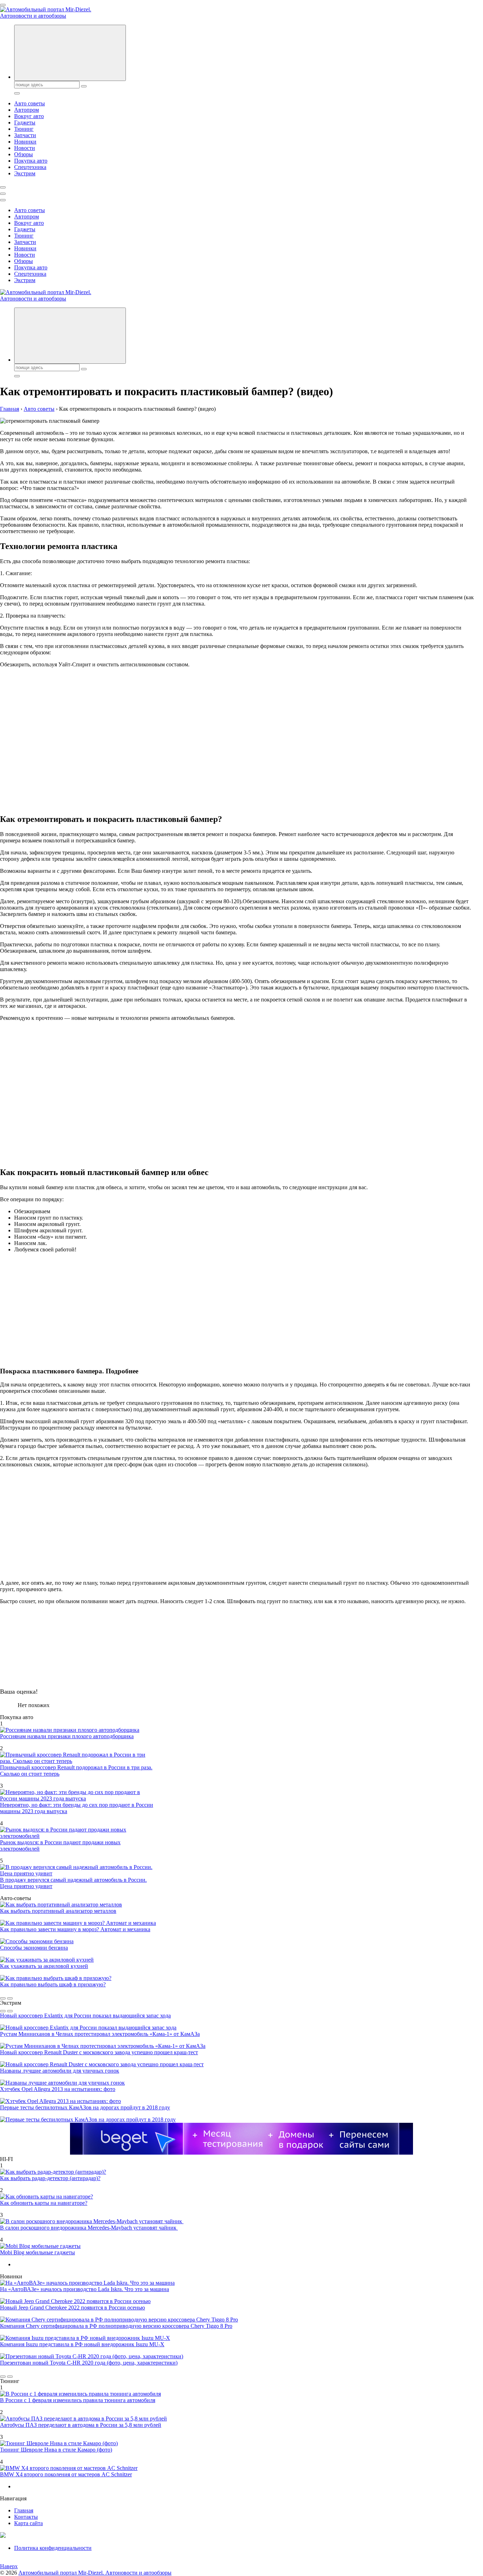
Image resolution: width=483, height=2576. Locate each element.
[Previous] (3, 1998)
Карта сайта (28, 2523)
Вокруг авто (29, 116)
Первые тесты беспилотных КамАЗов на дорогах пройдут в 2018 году (85, 2107)
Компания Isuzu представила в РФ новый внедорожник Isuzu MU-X (82, 2344)
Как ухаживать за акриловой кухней (44, 1966)
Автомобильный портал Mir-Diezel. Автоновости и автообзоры (95, 2573)
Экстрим (25, 173)
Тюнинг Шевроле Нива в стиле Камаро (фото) (56, 2450)
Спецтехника (30, 167)
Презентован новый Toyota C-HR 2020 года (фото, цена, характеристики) (89, 2363)
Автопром (27, 110)
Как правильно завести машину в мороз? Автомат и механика (75, 1929)
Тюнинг (24, 129)
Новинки (25, 142)
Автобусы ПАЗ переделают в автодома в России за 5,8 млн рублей (81, 2425)
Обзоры (24, 154)
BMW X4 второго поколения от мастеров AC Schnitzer (66, 2474)
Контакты (26, 2517)
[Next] (10, 1998)
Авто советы (30, 103)
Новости (25, 148)
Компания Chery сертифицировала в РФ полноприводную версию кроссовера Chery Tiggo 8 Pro (116, 2326)
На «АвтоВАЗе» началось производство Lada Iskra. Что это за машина (85, 2289)
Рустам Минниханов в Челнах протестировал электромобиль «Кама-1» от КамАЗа (100, 2034)
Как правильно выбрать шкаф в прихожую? (53, 1984)
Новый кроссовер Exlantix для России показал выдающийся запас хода (85, 2016)
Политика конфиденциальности (53, 2548)
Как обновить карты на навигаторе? (44, 2203)
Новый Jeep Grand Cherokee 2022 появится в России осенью (72, 2308)
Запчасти (25, 135)
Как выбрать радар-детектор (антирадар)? (50, 2178)
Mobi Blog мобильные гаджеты (37, 2252)
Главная (24, 2510)
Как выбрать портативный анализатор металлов (58, 1911)
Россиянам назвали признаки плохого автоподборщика (67, 1736)
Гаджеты (25, 122)
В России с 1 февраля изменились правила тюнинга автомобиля (78, 2400)
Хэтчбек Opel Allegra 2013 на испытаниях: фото (58, 2089)
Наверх (9, 2566)
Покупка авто (31, 161)
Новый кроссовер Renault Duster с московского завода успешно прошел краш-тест (99, 2052)
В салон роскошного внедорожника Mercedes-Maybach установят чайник (89, 2228)
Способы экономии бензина (34, 1948)
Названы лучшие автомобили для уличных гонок (60, 2071)
